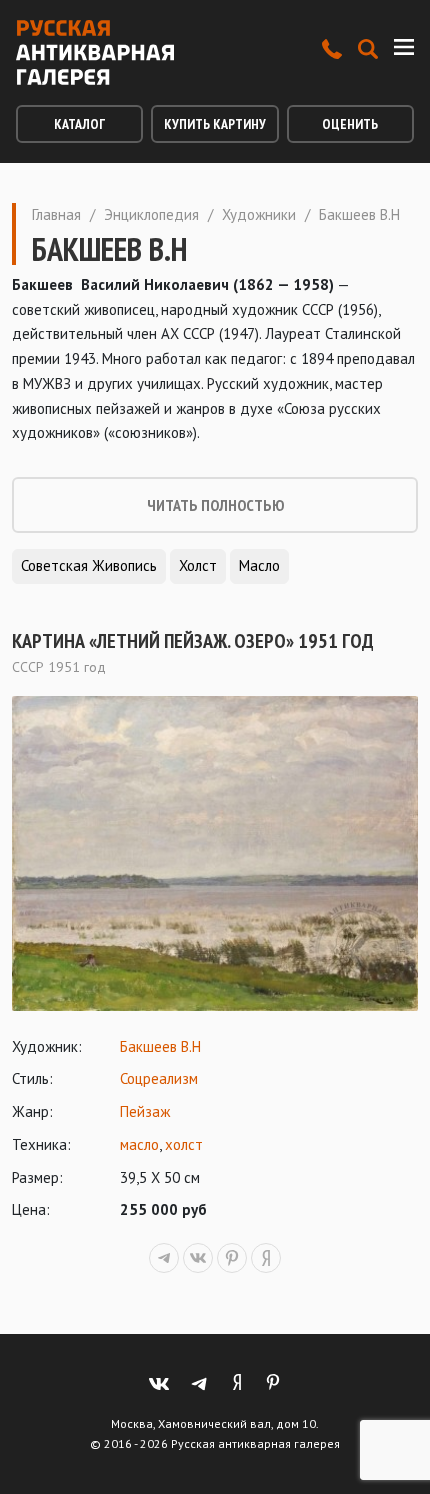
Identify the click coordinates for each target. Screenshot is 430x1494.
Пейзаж (145, 1111)
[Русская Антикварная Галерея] (95, 52)
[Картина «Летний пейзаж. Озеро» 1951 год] (215, 853)
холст (184, 1144)
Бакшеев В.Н (160, 1046)
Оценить (350, 124)
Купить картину (215, 124)
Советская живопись (89, 565)
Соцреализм (159, 1078)
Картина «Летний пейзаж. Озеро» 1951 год (193, 641)
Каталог (79, 124)
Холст (198, 565)
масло (139, 1144)
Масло (259, 565)
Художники (259, 214)
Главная (56, 214)
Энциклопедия (151, 214)
